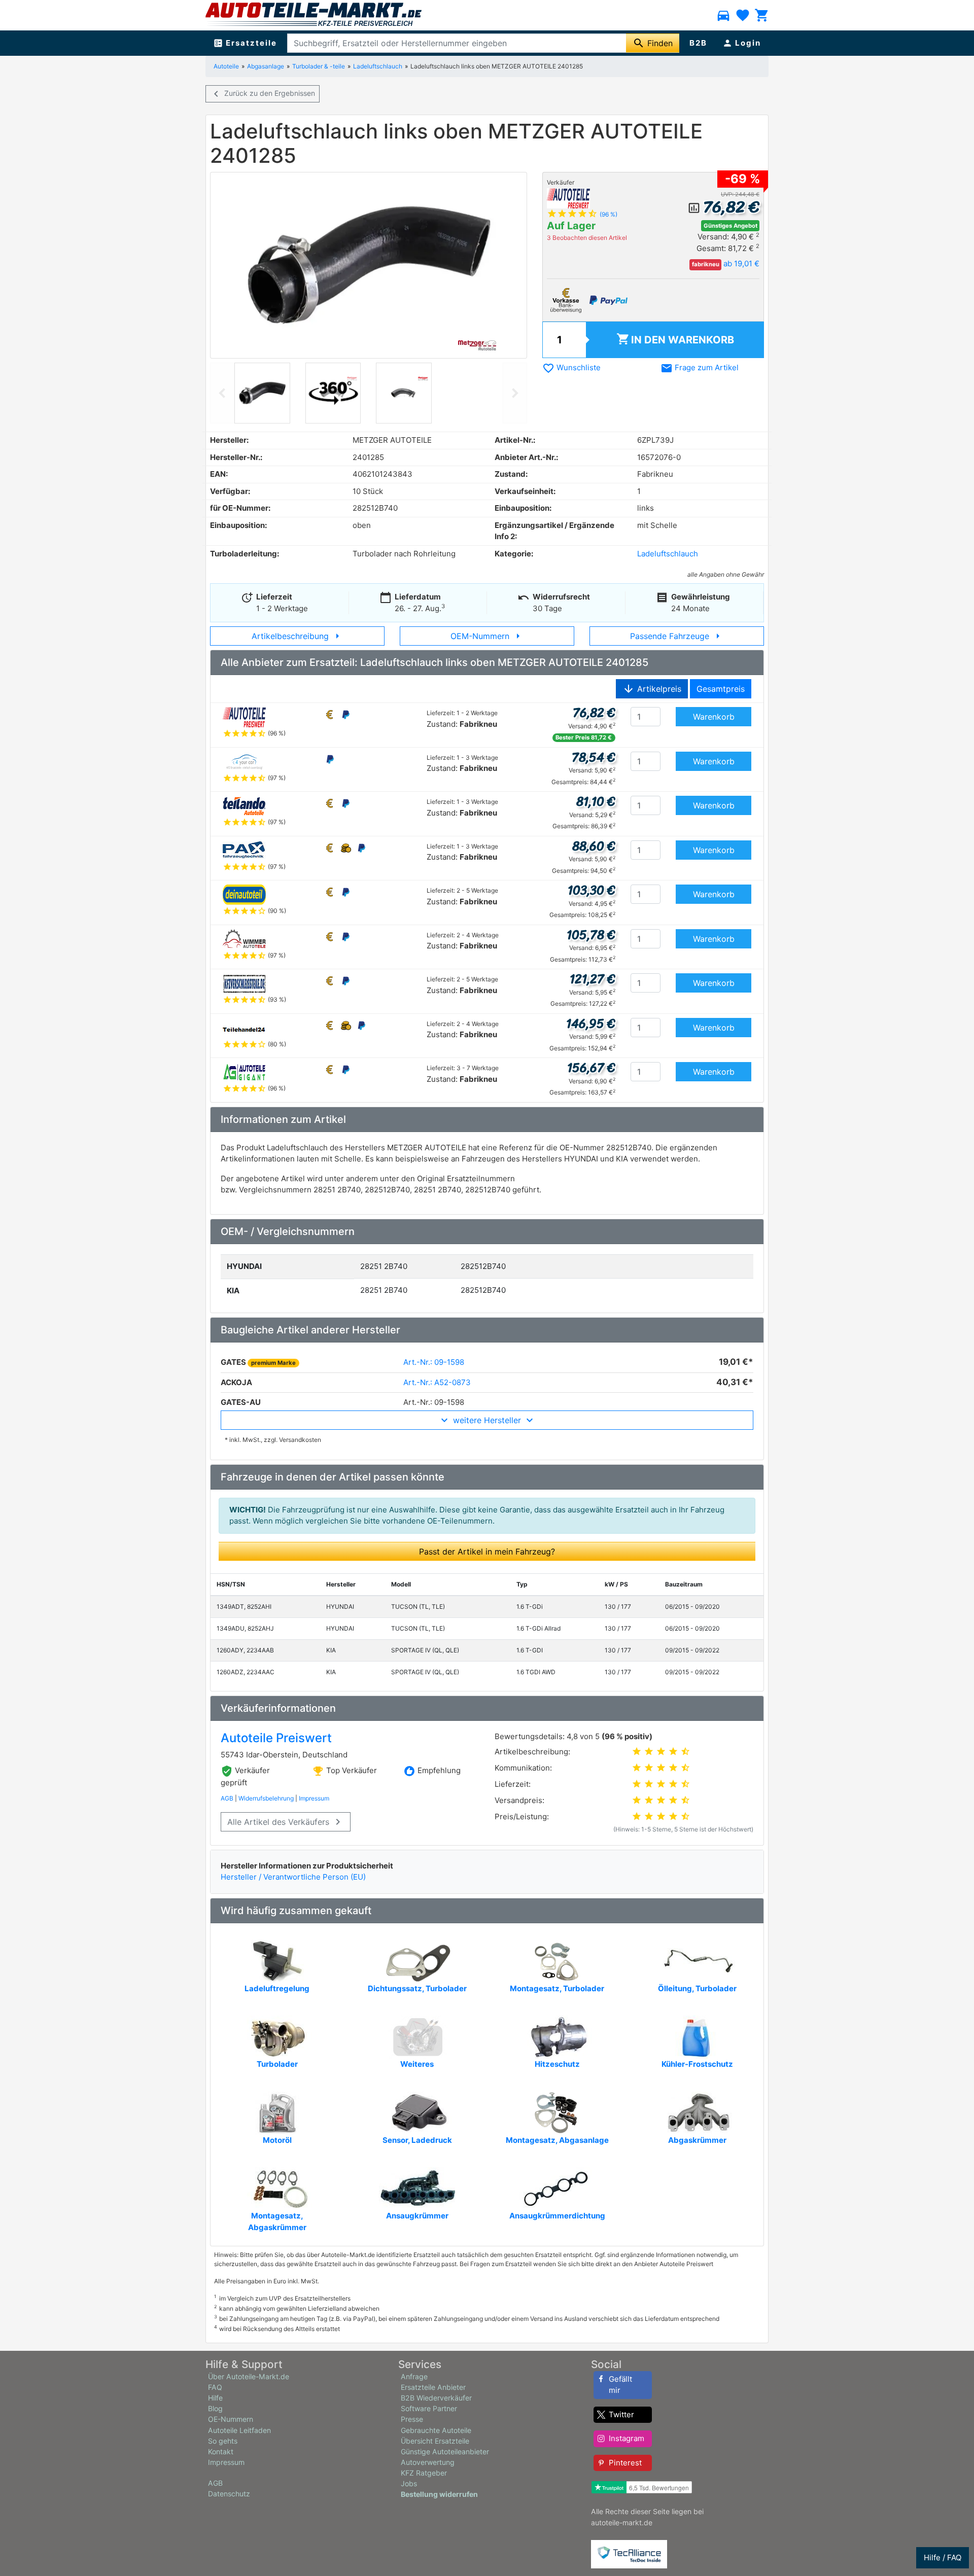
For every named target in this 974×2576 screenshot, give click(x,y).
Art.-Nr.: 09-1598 (434, 1362)
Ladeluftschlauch (378, 66)
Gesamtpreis (721, 689)
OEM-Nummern (487, 636)
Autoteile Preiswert (276, 1738)
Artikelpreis (652, 689)
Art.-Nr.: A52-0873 (437, 1382)
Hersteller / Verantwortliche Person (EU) (293, 1877)
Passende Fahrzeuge (677, 636)
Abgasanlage (266, 66)
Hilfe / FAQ (943, 2557)
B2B (698, 43)
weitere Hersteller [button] (487, 1420)
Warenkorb (675, 339)
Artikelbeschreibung (298, 636)
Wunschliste (571, 367)
